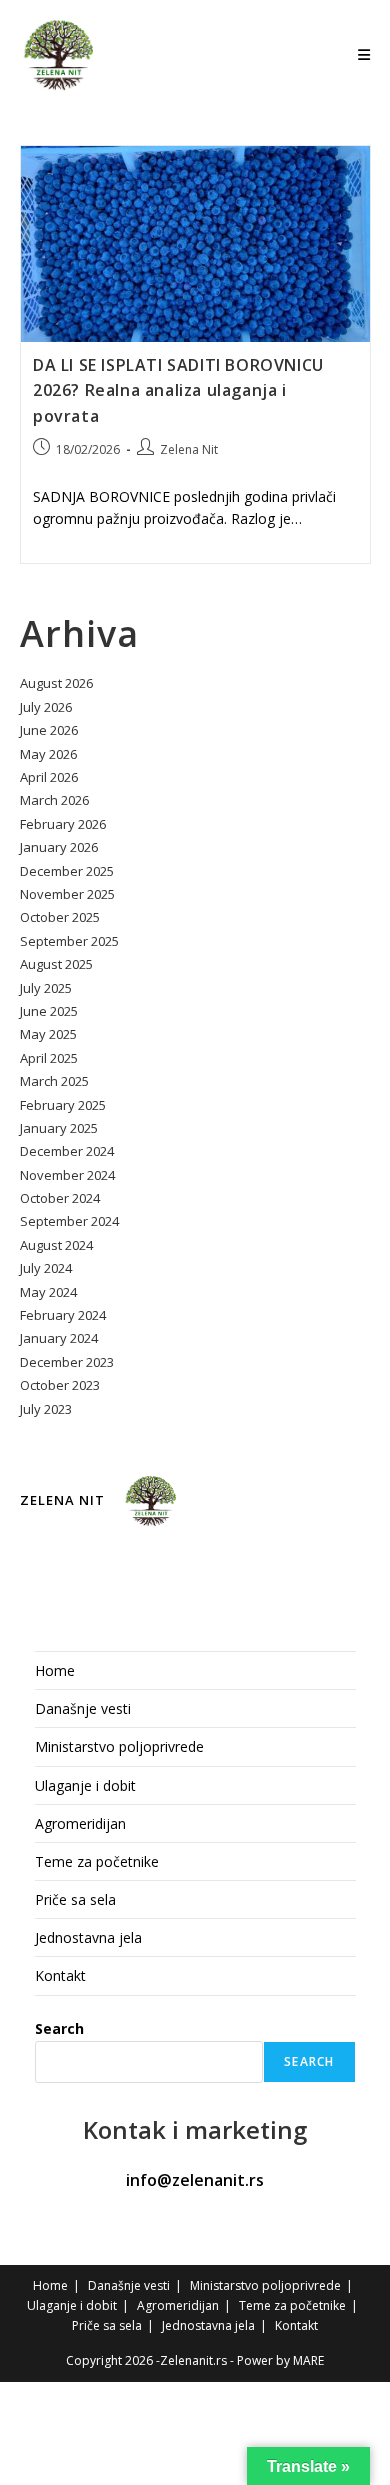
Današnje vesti (83, 1708)
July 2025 (46, 988)
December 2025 (67, 871)
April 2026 (49, 777)
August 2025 (56, 964)
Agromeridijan (80, 1823)
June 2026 (49, 730)
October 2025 (60, 917)
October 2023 (60, 1385)
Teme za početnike (97, 1861)
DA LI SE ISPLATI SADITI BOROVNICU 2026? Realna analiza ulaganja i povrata (178, 390)
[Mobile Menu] (364, 54)
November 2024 (67, 1175)
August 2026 (56, 683)
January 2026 (59, 847)
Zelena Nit (189, 449)
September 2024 (69, 1221)
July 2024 (46, 1268)
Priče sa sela (75, 1899)
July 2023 (46, 1409)
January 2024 (59, 1338)
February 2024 (63, 1315)
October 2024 (60, 1198)
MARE (308, 2360)
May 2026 (48, 754)
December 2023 (67, 1362)
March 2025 (54, 1081)
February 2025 (63, 1105)
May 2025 (48, 1034)
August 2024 (56, 1245)
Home (55, 1670)
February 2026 (63, 824)
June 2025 (49, 1011)
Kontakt (60, 1975)
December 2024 (67, 1151)
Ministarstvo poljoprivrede (119, 1746)
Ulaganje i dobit (85, 1785)
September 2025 (69, 941)
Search (59, 2028)
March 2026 (54, 800)
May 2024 (48, 1292)
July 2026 (46, 707)
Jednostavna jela (88, 1937)
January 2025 (59, 1128)
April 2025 (49, 1058)
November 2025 (67, 894)
